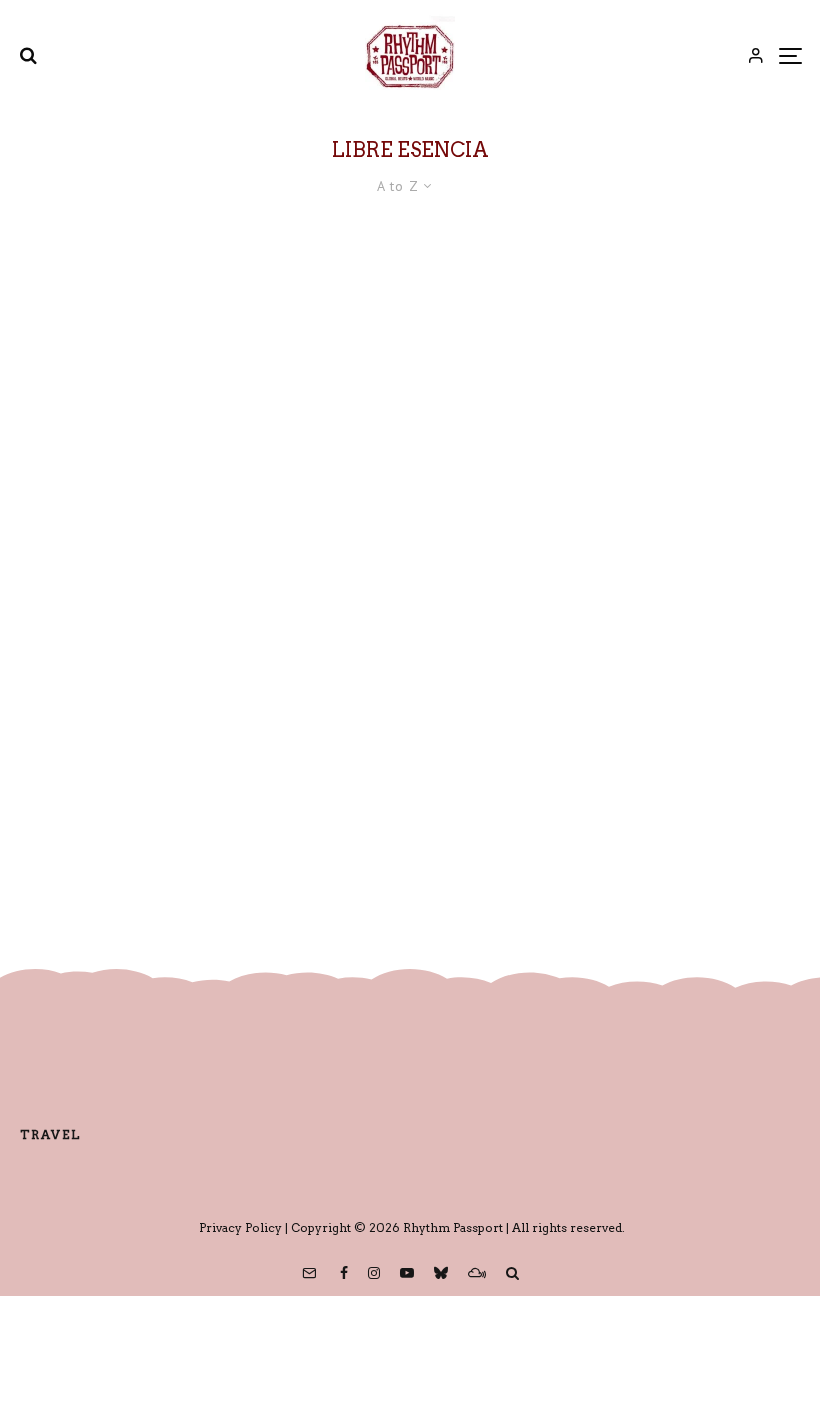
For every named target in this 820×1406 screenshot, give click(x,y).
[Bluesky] (441, 1273)
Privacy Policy (240, 1227)
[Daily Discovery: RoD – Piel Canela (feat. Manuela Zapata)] (410, 564)
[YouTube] (407, 1273)
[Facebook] (344, 1273)
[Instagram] (374, 1273)
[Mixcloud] (477, 1273)
